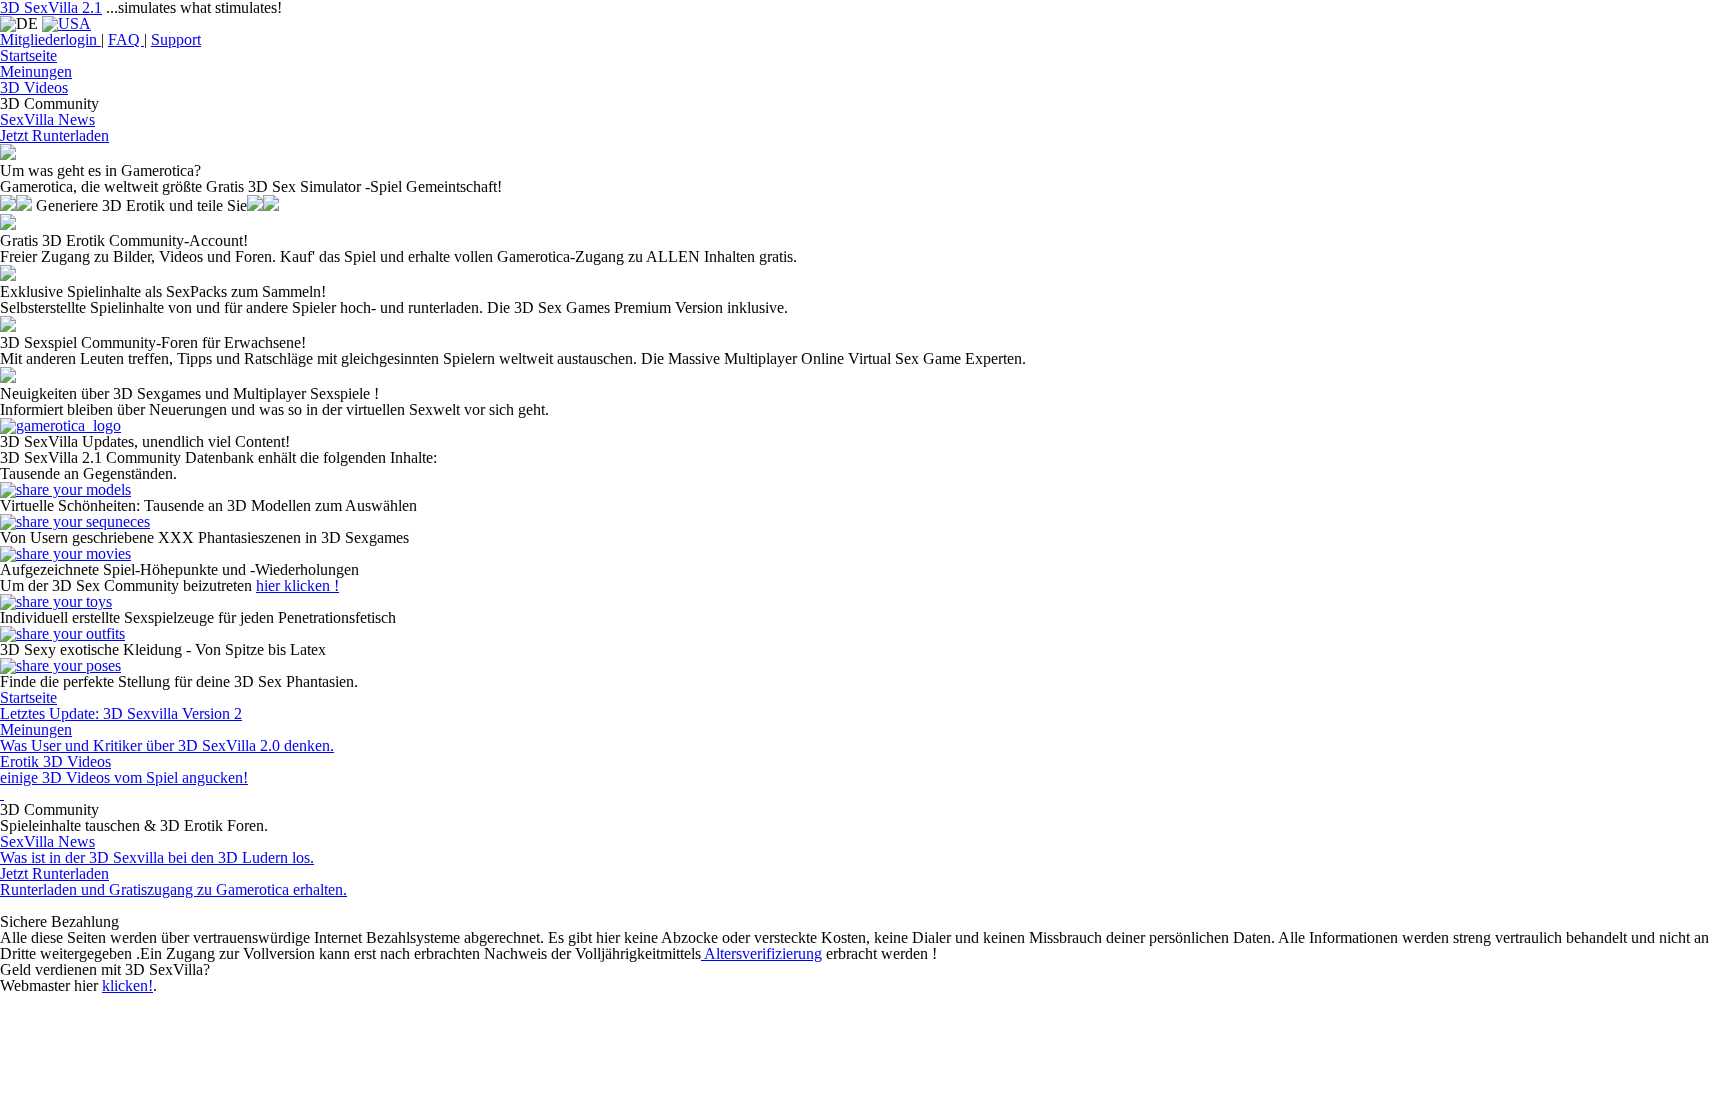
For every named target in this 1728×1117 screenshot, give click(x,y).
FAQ (126, 39)
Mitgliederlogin (50, 39)
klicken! (127, 985)
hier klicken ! (297, 585)
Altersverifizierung (761, 953)
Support (176, 39)
